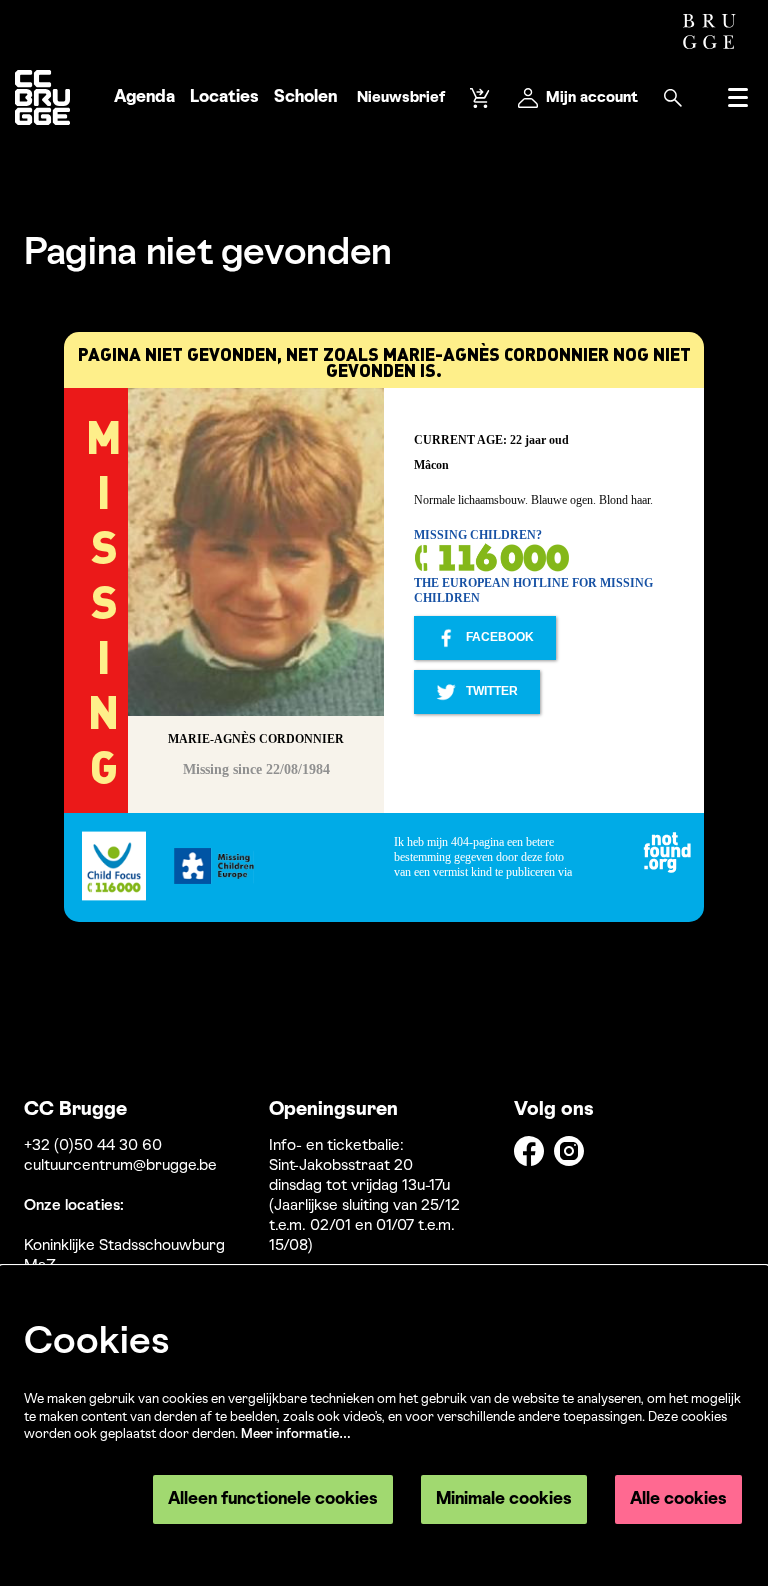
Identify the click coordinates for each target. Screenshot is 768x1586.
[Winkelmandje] (482, 98)
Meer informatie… (296, 1434)
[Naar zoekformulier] (673, 98)
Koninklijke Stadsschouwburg (124, 1246)
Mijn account (592, 98)
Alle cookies (678, 1499)
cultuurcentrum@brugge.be (120, 1166)
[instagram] (569, 1151)
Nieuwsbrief (401, 98)
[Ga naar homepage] (42, 97)
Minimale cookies (504, 1499)
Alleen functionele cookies (273, 1499)
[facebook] (529, 1151)
